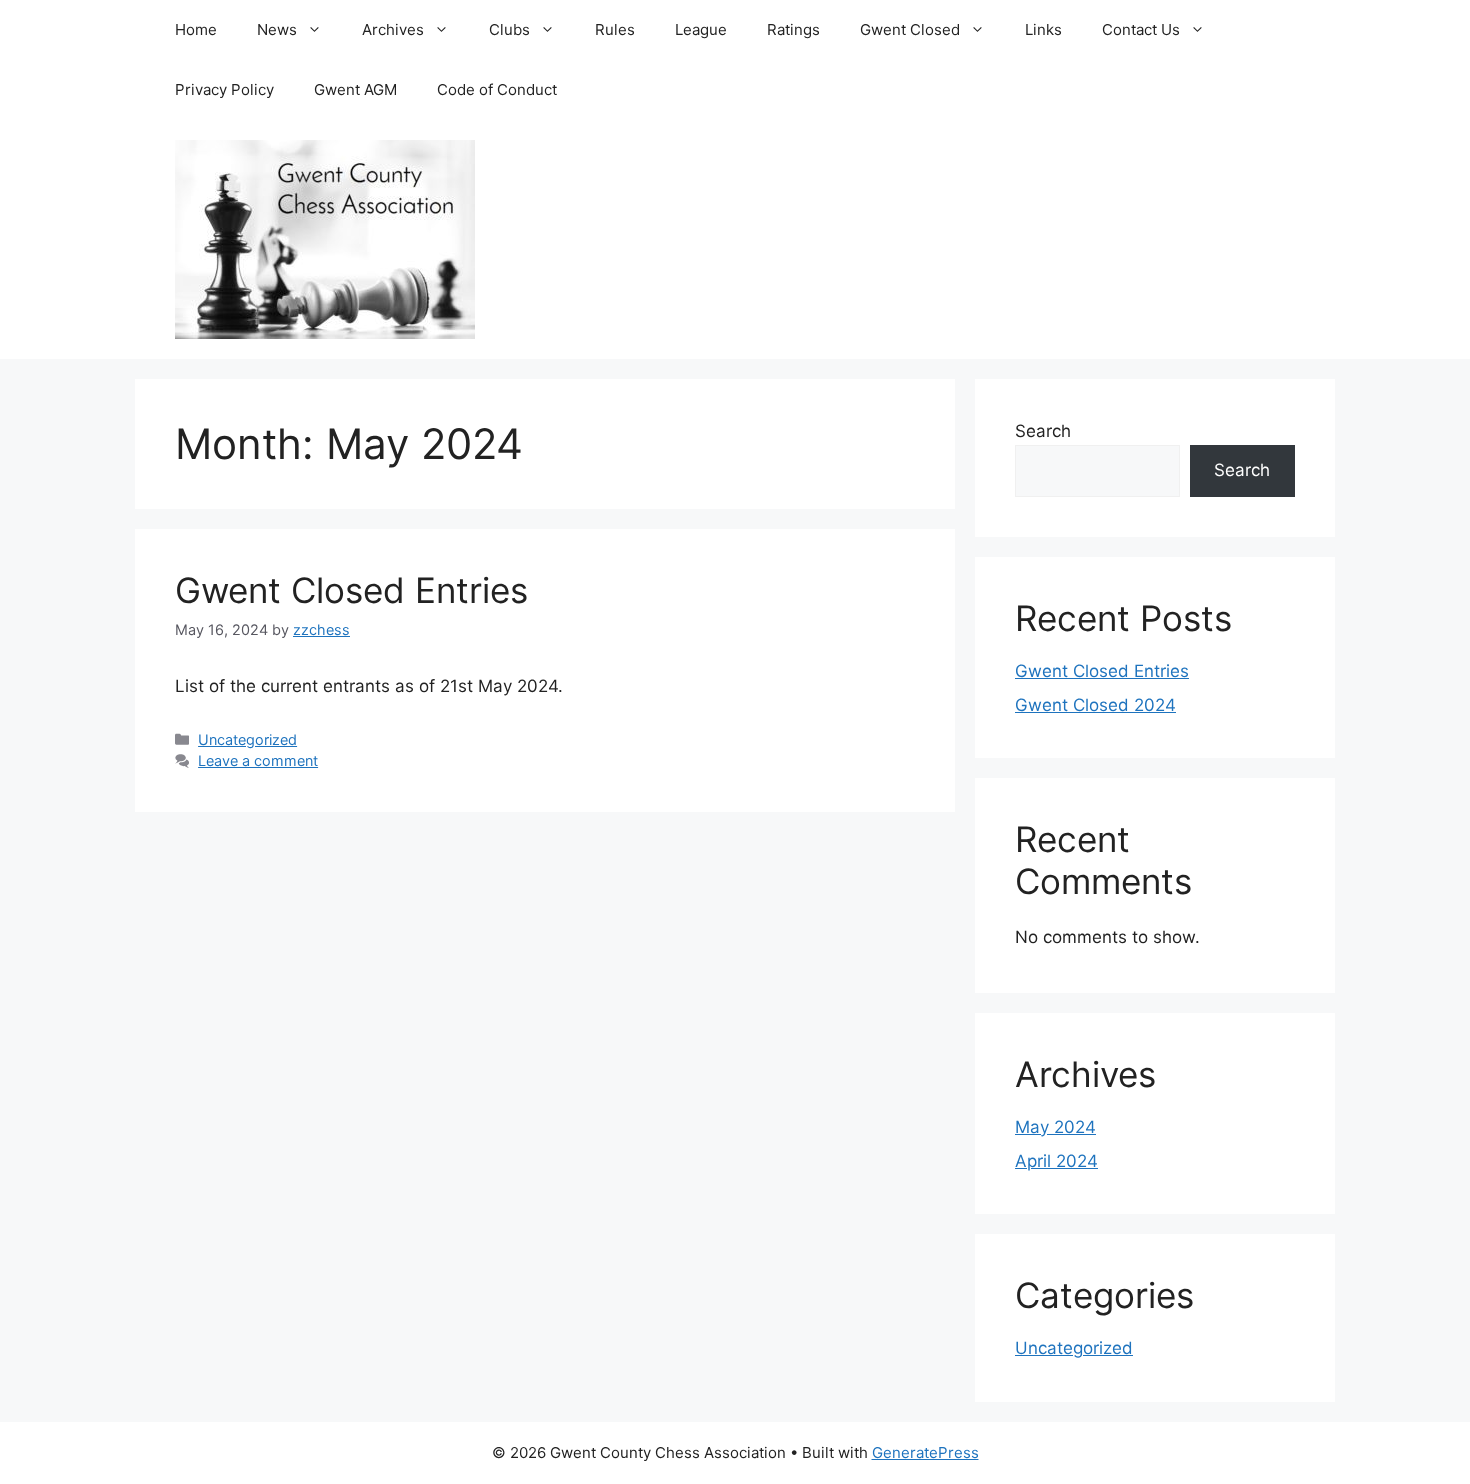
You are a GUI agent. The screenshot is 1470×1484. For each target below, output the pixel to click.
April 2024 (1056, 1161)
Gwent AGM (355, 89)
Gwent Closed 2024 (1095, 705)
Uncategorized (247, 739)
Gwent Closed (910, 29)
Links (1043, 29)
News (277, 29)
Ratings (793, 29)
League (701, 29)
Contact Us (1141, 29)
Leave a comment (258, 760)
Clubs (509, 29)
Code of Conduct (497, 89)
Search (1043, 431)
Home (196, 29)
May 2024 (1055, 1127)
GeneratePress (925, 1452)
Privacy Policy (224, 89)
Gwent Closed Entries (351, 590)
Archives (393, 29)
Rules (615, 29)
